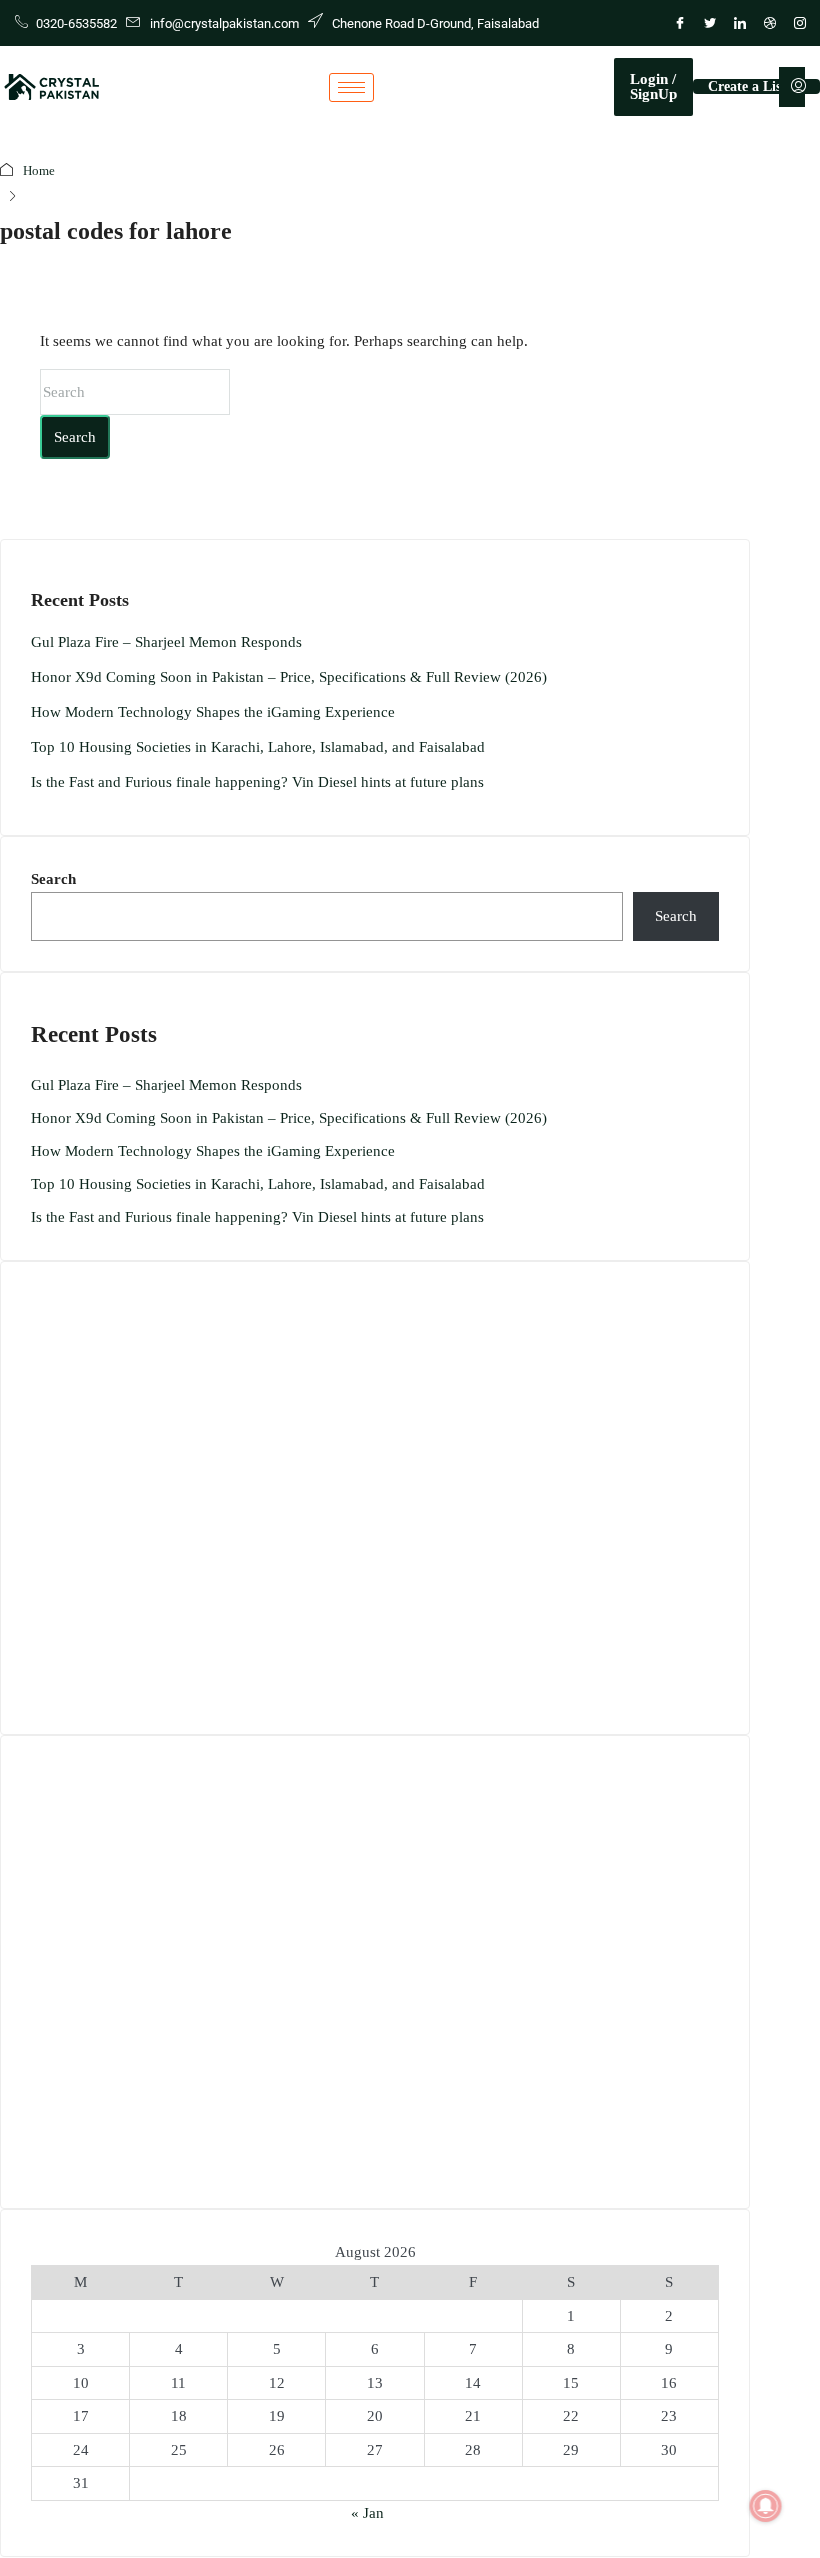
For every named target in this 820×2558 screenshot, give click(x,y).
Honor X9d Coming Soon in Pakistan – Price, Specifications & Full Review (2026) (289, 677)
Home (39, 170)
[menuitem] (798, 87)
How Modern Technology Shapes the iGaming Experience (213, 712)
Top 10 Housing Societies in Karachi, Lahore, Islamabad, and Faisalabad (258, 747)
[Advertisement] (375, 1498)
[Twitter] (710, 23)
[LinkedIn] (740, 23)
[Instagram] (800, 23)
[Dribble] (770, 23)
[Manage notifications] (766, 2506)
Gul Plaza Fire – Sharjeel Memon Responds (166, 642)
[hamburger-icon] (351, 87)
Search (75, 437)
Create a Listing (756, 86)
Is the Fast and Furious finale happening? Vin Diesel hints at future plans (257, 782)
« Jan (367, 2513)
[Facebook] (680, 23)
